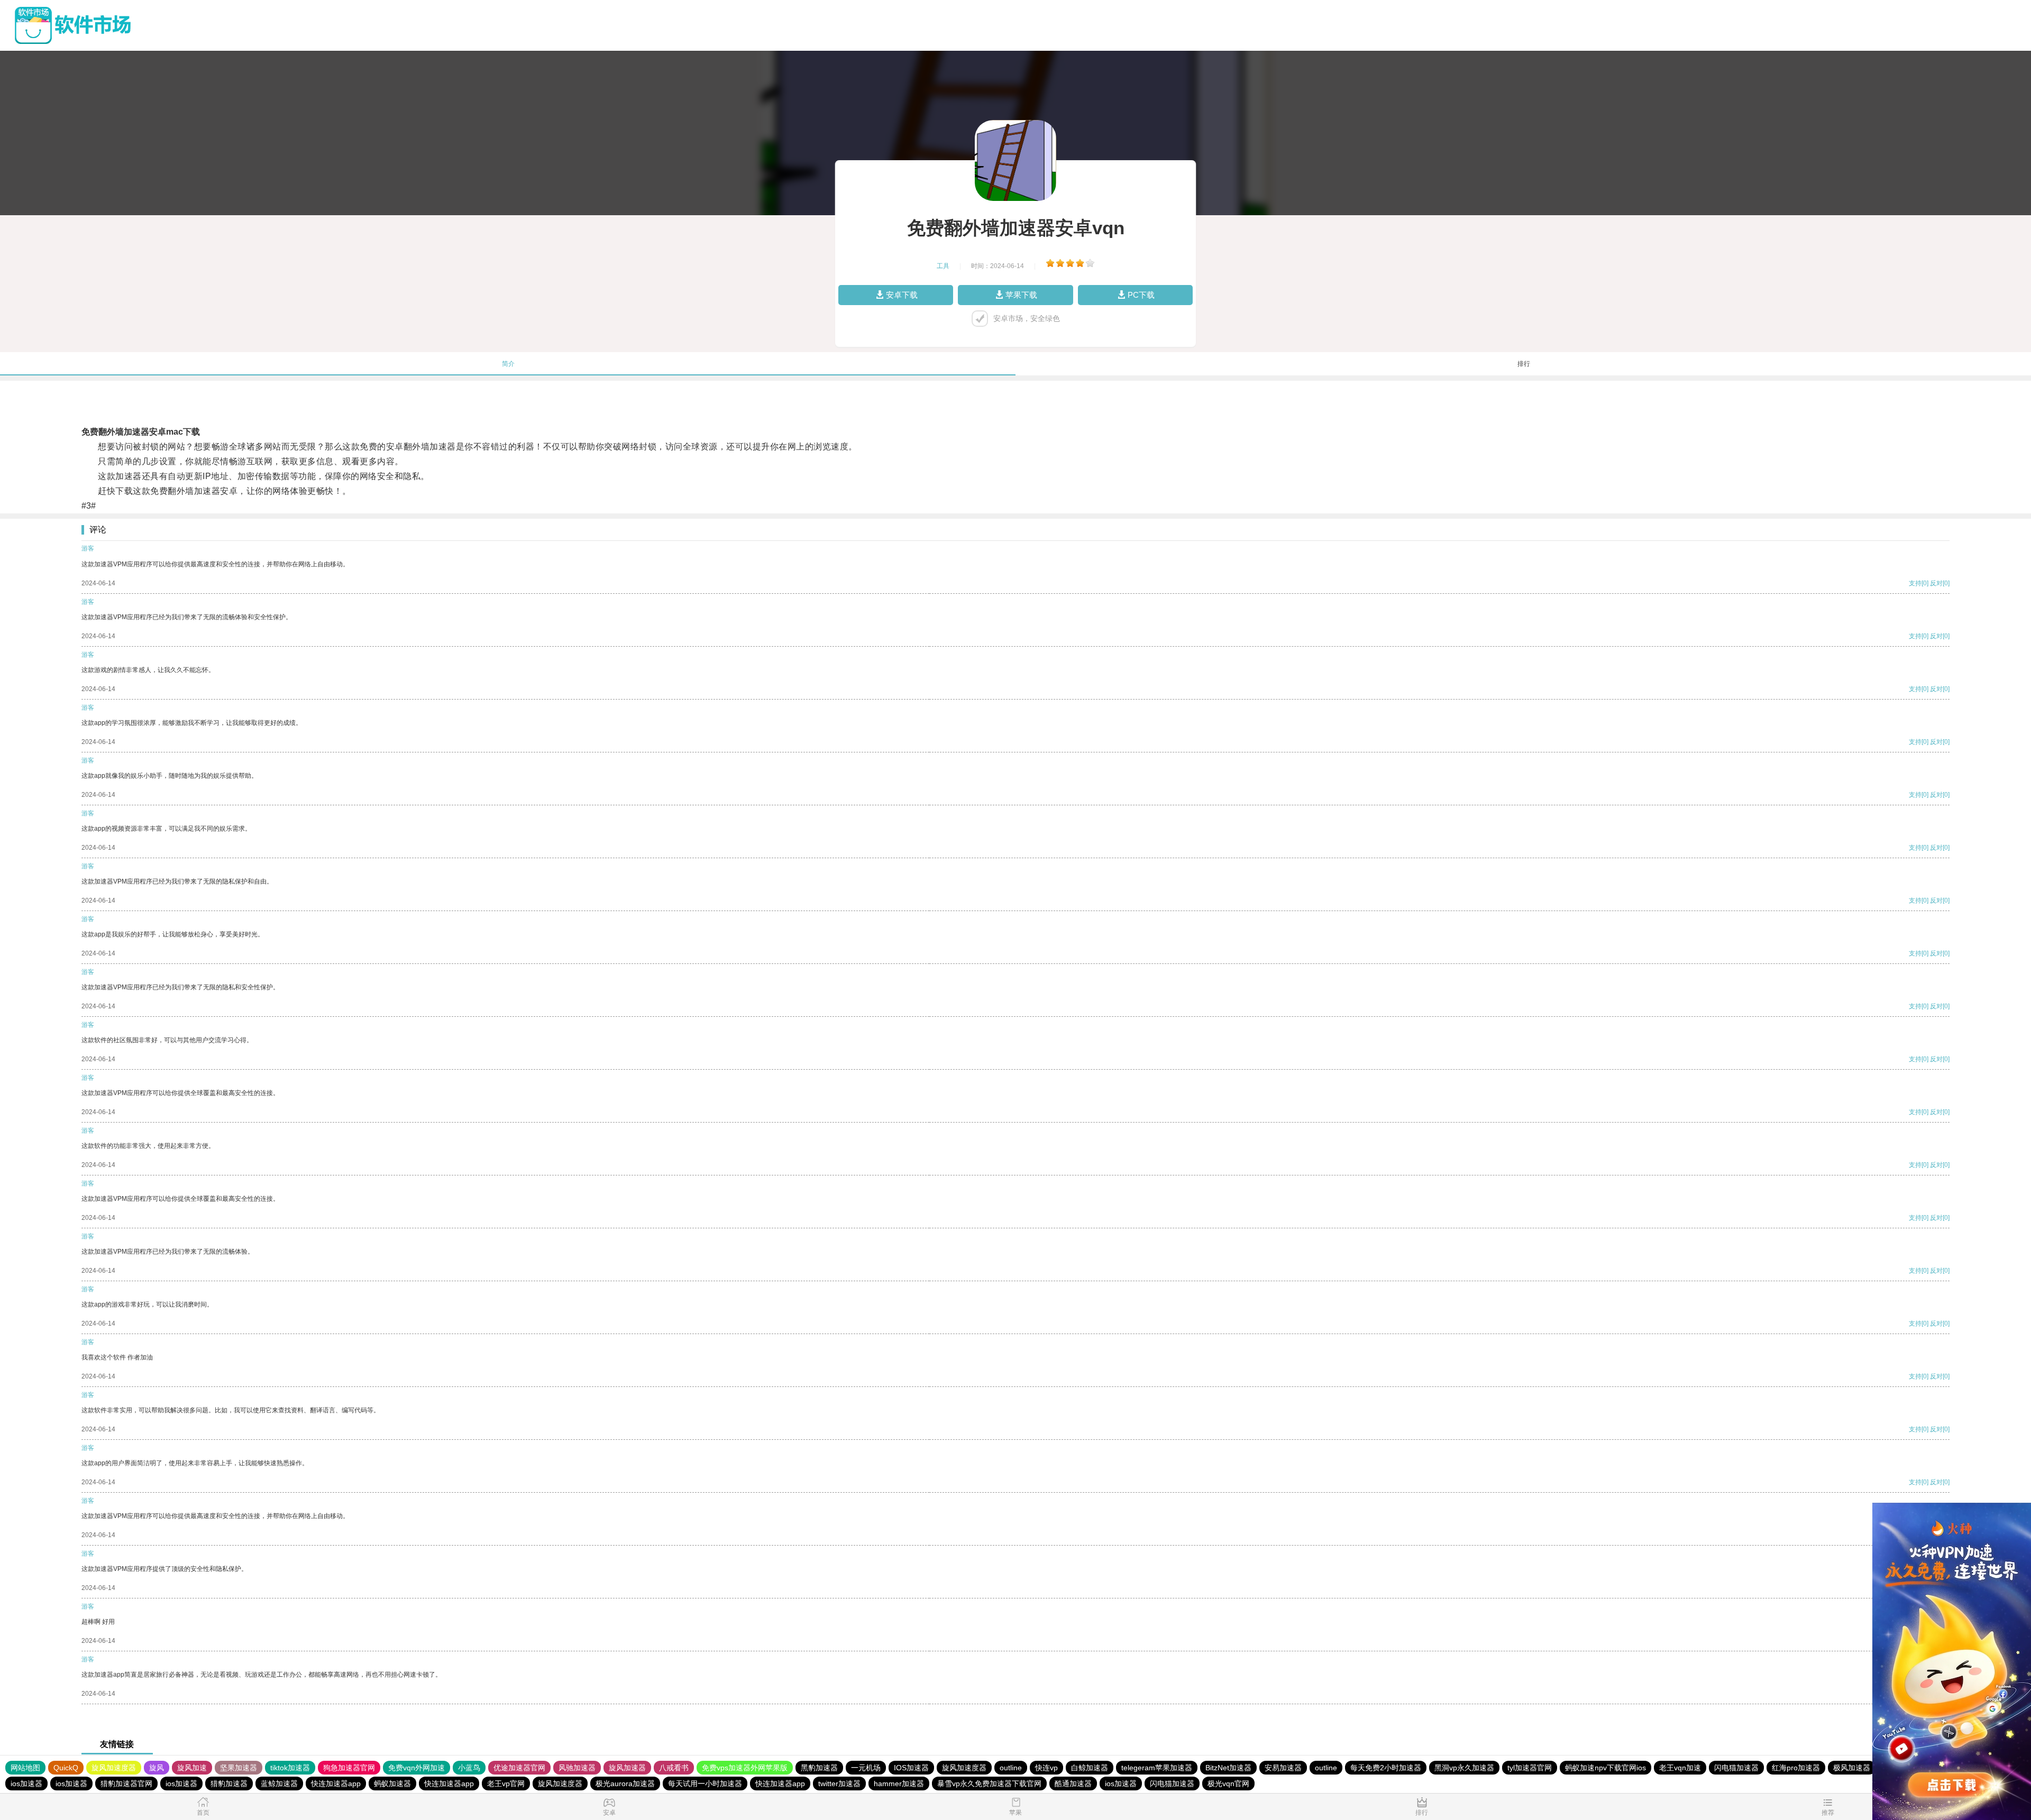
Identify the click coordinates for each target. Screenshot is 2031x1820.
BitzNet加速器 (1228, 1768)
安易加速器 (1283, 1768)
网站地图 (25, 1768)
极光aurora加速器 (625, 1784)
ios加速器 (26, 1784)
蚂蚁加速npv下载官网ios (1605, 1768)
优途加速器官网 (519, 1768)
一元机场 (866, 1768)
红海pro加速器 (1796, 1768)
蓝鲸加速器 (279, 1784)
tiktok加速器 (290, 1768)
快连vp (1046, 1768)
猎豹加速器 (229, 1784)
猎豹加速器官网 (126, 1784)
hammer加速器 (899, 1784)
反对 (1936, 583)
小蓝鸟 (469, 1768)
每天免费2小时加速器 (1386, 1768)
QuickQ (66, 1768)
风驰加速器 (577, 1768)
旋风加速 (192, 1768)
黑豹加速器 (819, 1768)
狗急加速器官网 (349, 1768)
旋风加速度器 (114, 1768)
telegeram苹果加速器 (1157, 1768)
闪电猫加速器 (1736, 1768)
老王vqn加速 (1680, 1768)
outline (1011, 1768)
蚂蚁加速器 (392, 1784)
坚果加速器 (239, 1768)
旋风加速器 (627, 1768)
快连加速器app (336, 1784)
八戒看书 (674, 1768)
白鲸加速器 (1090, 1768)
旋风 (157, 1768)
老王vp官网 (506, 1784)
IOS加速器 (911, 1768)
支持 (1915, 583)
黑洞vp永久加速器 (1464, 1768)
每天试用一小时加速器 (705, 1784)
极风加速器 (1852, 1768)
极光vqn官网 (1228, 1784)
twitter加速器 (839, 1784)
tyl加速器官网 (1530, 1768)
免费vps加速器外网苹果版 (745, 1768)
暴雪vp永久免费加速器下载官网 (989, 1784)
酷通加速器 (1073, 1784)
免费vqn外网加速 (417, 1768)
